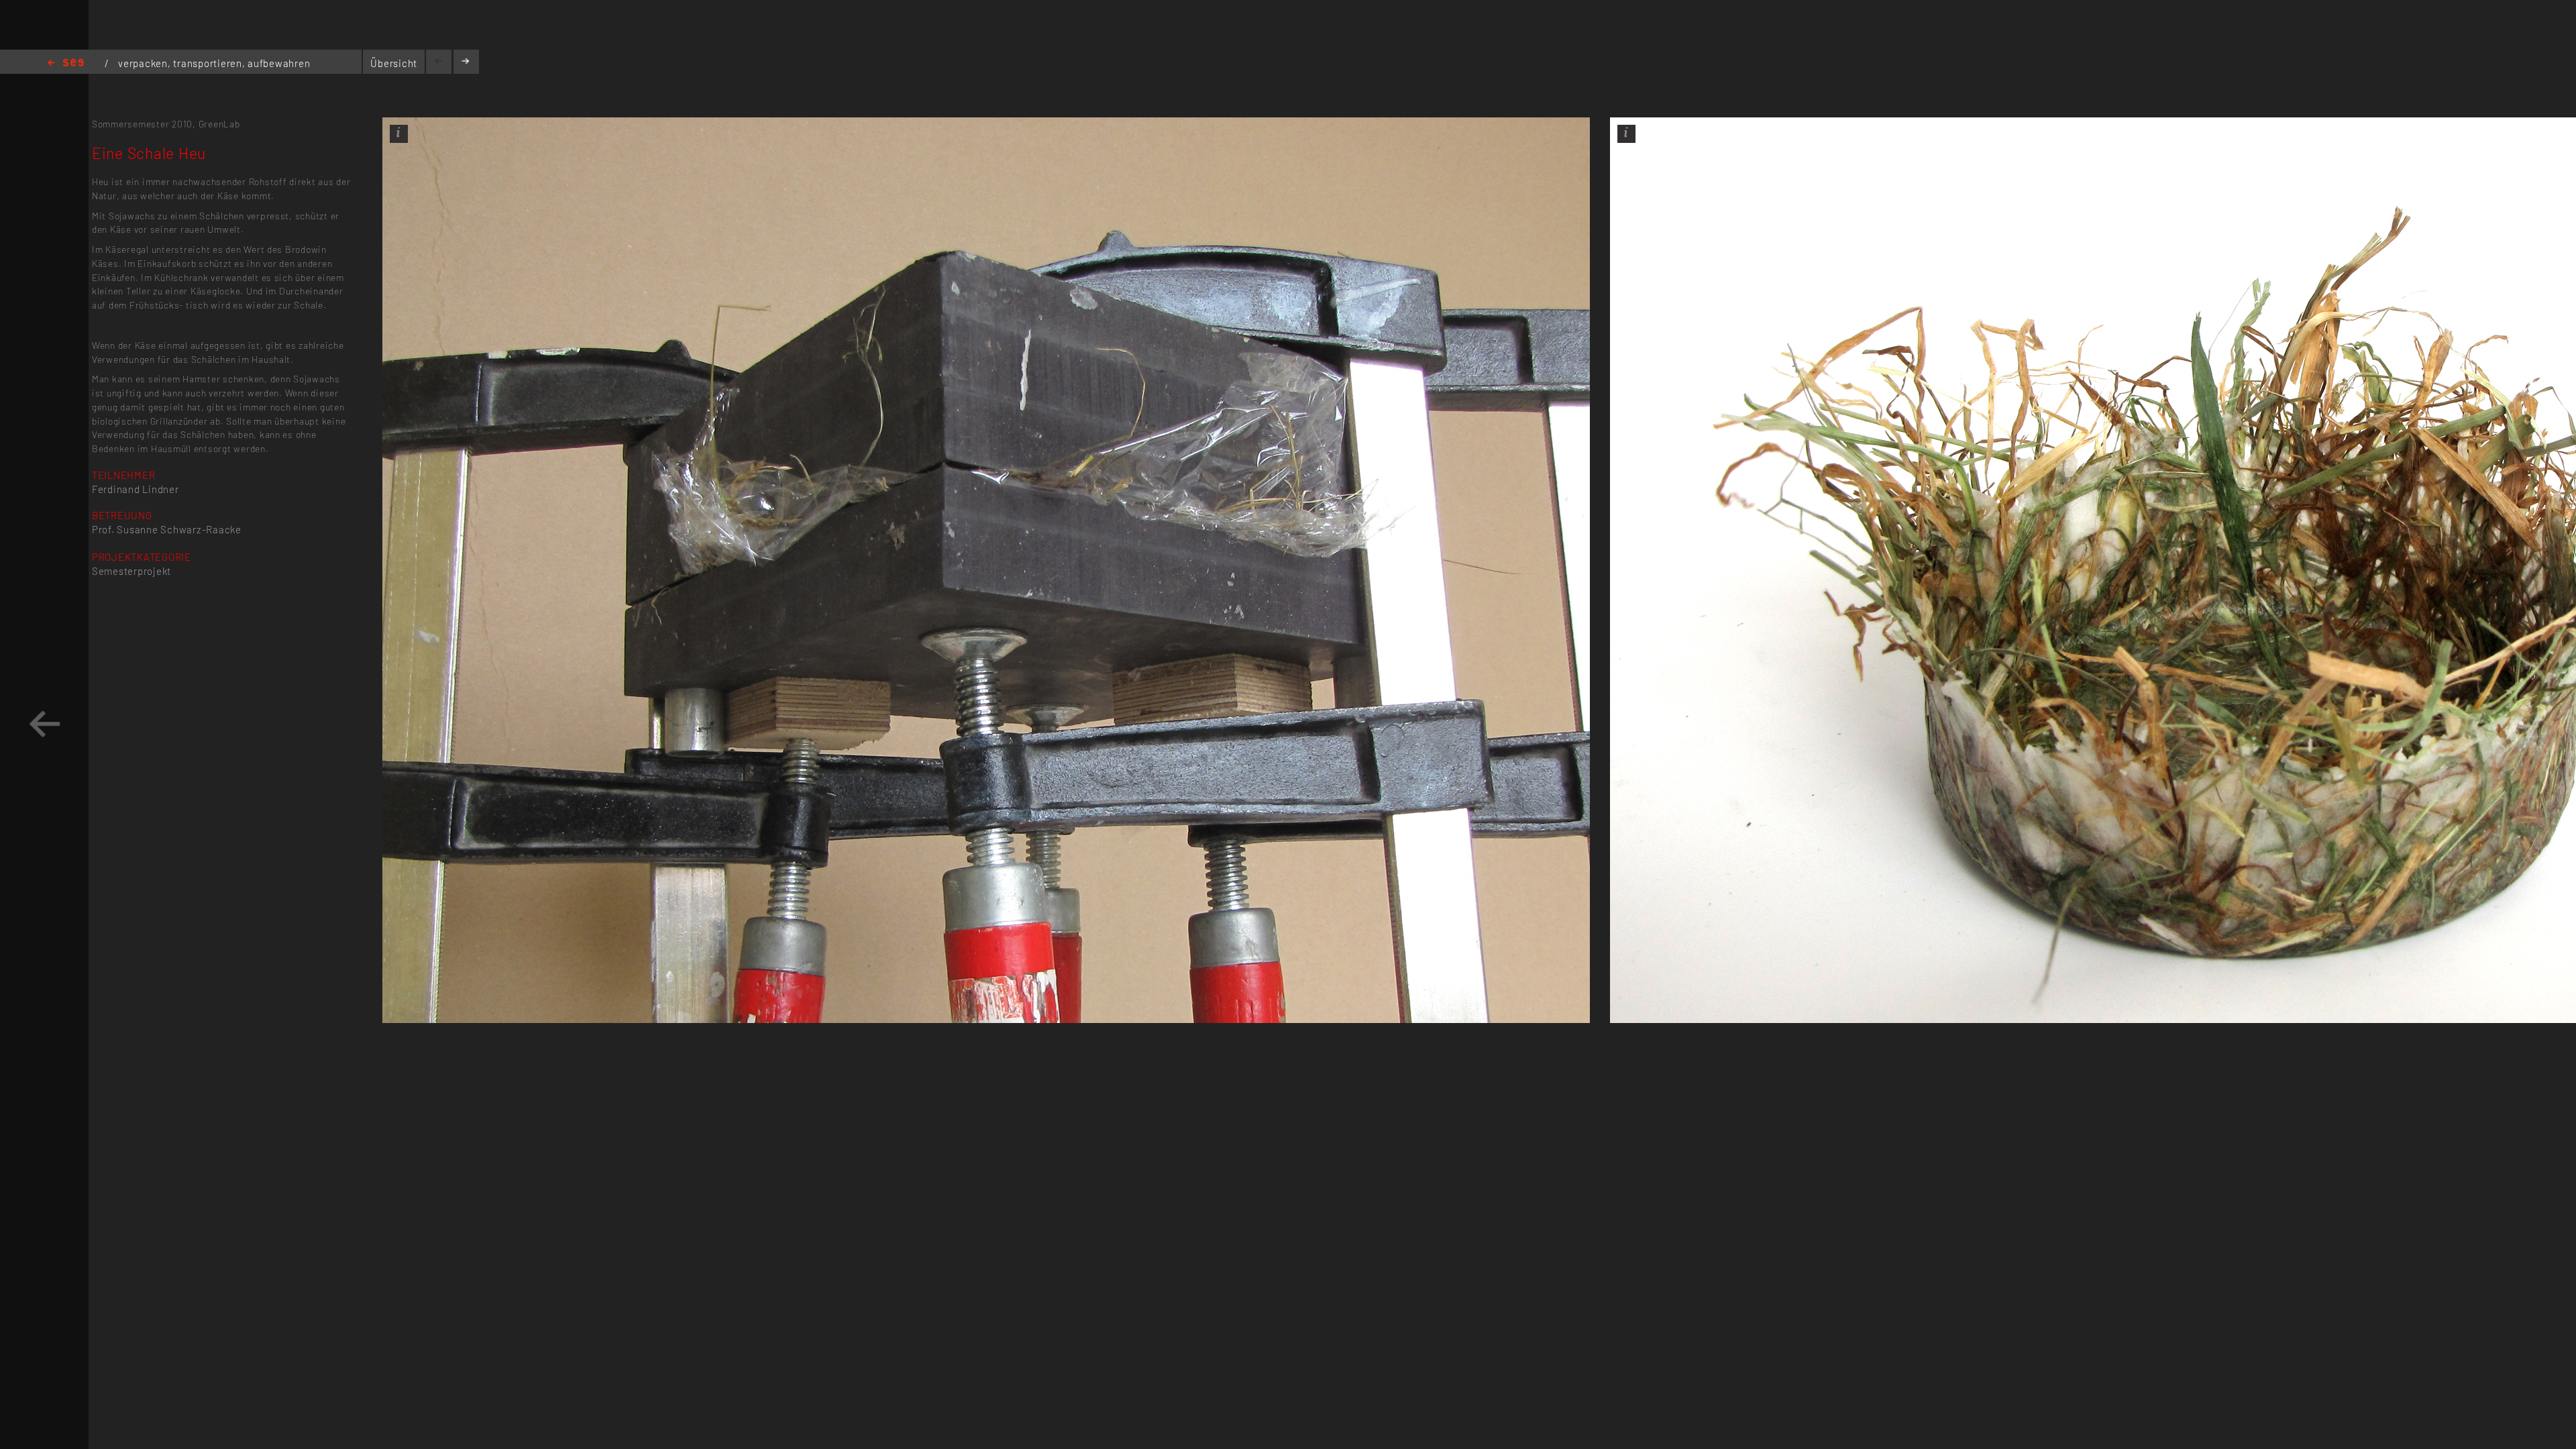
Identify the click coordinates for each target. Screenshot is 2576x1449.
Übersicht (394, 63)
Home (66, 63)
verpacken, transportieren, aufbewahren (214, 63)
